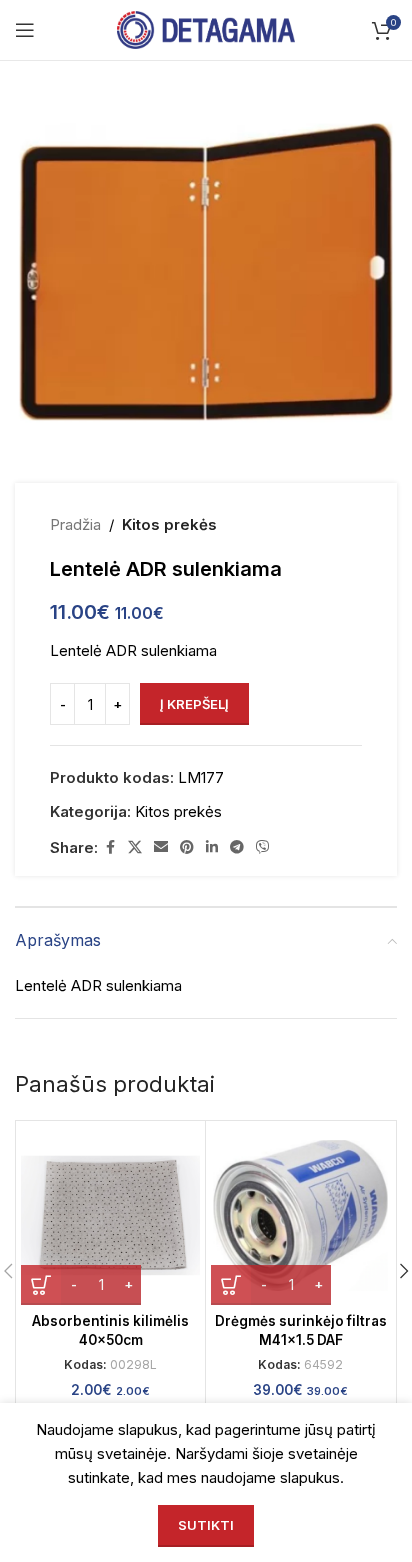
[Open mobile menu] (25, 30)
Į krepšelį (194, 704)
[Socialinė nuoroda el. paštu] (161, 847)
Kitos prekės (169, 524)
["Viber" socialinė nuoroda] (263, 847)
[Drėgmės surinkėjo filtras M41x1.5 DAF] (300, 1215)
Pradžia (75, 524)
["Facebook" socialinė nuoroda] (110, 847)
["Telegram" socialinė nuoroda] (237, 847)
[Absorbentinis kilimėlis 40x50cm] (110, 1215)
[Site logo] (206, 28)
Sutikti (206, 1525)
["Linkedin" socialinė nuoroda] (212, 847)
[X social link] (135, 847)
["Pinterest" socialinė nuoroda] (187, 847)
